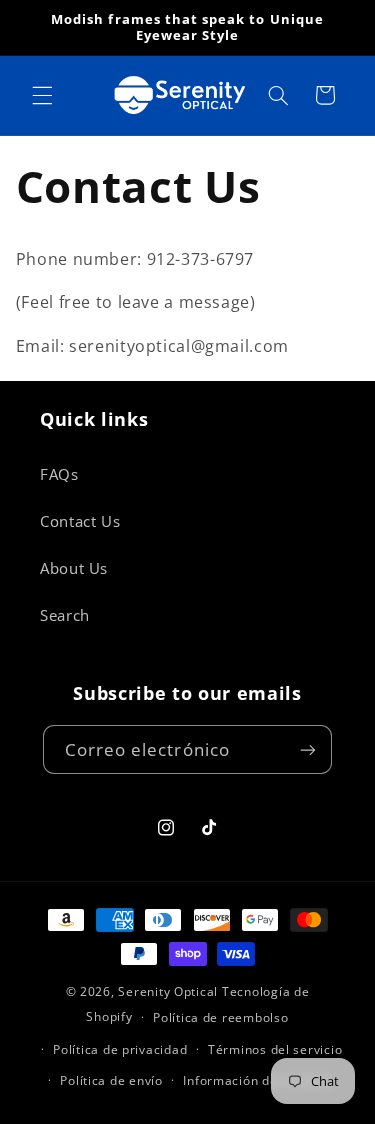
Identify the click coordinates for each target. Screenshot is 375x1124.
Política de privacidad (120, 1049)
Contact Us (80, 521)
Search (65, 615)
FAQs (59, 474)
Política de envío (111, 1080)
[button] (42, 95)
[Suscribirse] (308, 749)
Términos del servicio (275, 1049)
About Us (74, 568)
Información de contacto (259, 1080)
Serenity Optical (168, 991)
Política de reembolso (220, 1017)
